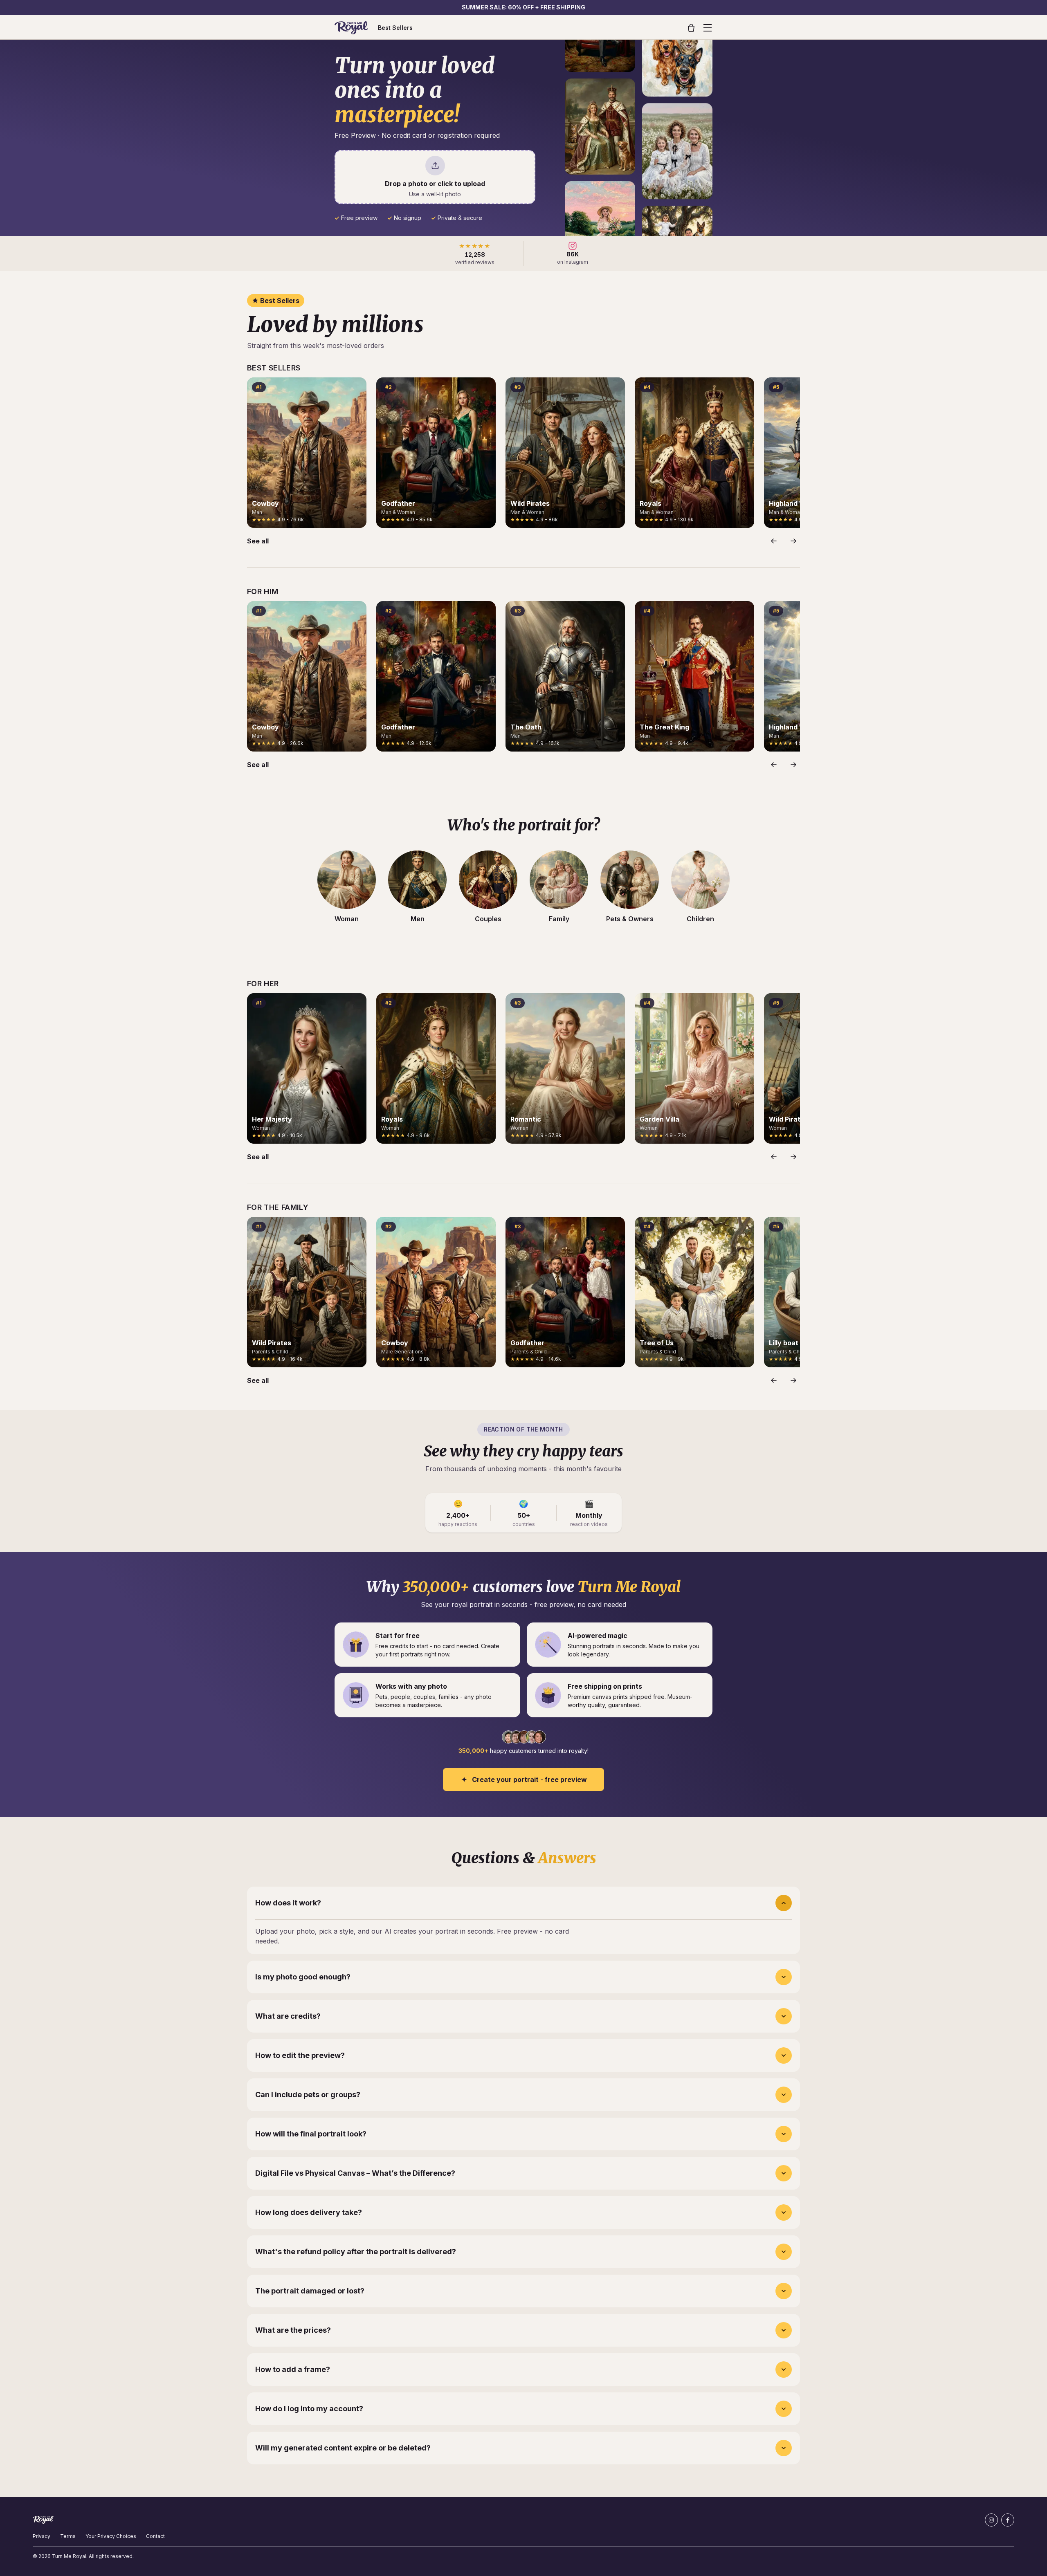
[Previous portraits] (774, 541)
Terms (68, 2536)
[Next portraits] (793, 541)
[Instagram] (991, 2520)
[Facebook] (1008, 2520)
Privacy (42, 2536)
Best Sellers (395, 28)
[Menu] (708, 28)
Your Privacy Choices (111, 2536)
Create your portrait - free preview (529, 1779)
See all (258, 541)
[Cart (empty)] (691, 28)
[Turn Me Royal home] (351, 28)
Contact (155, 2536)
